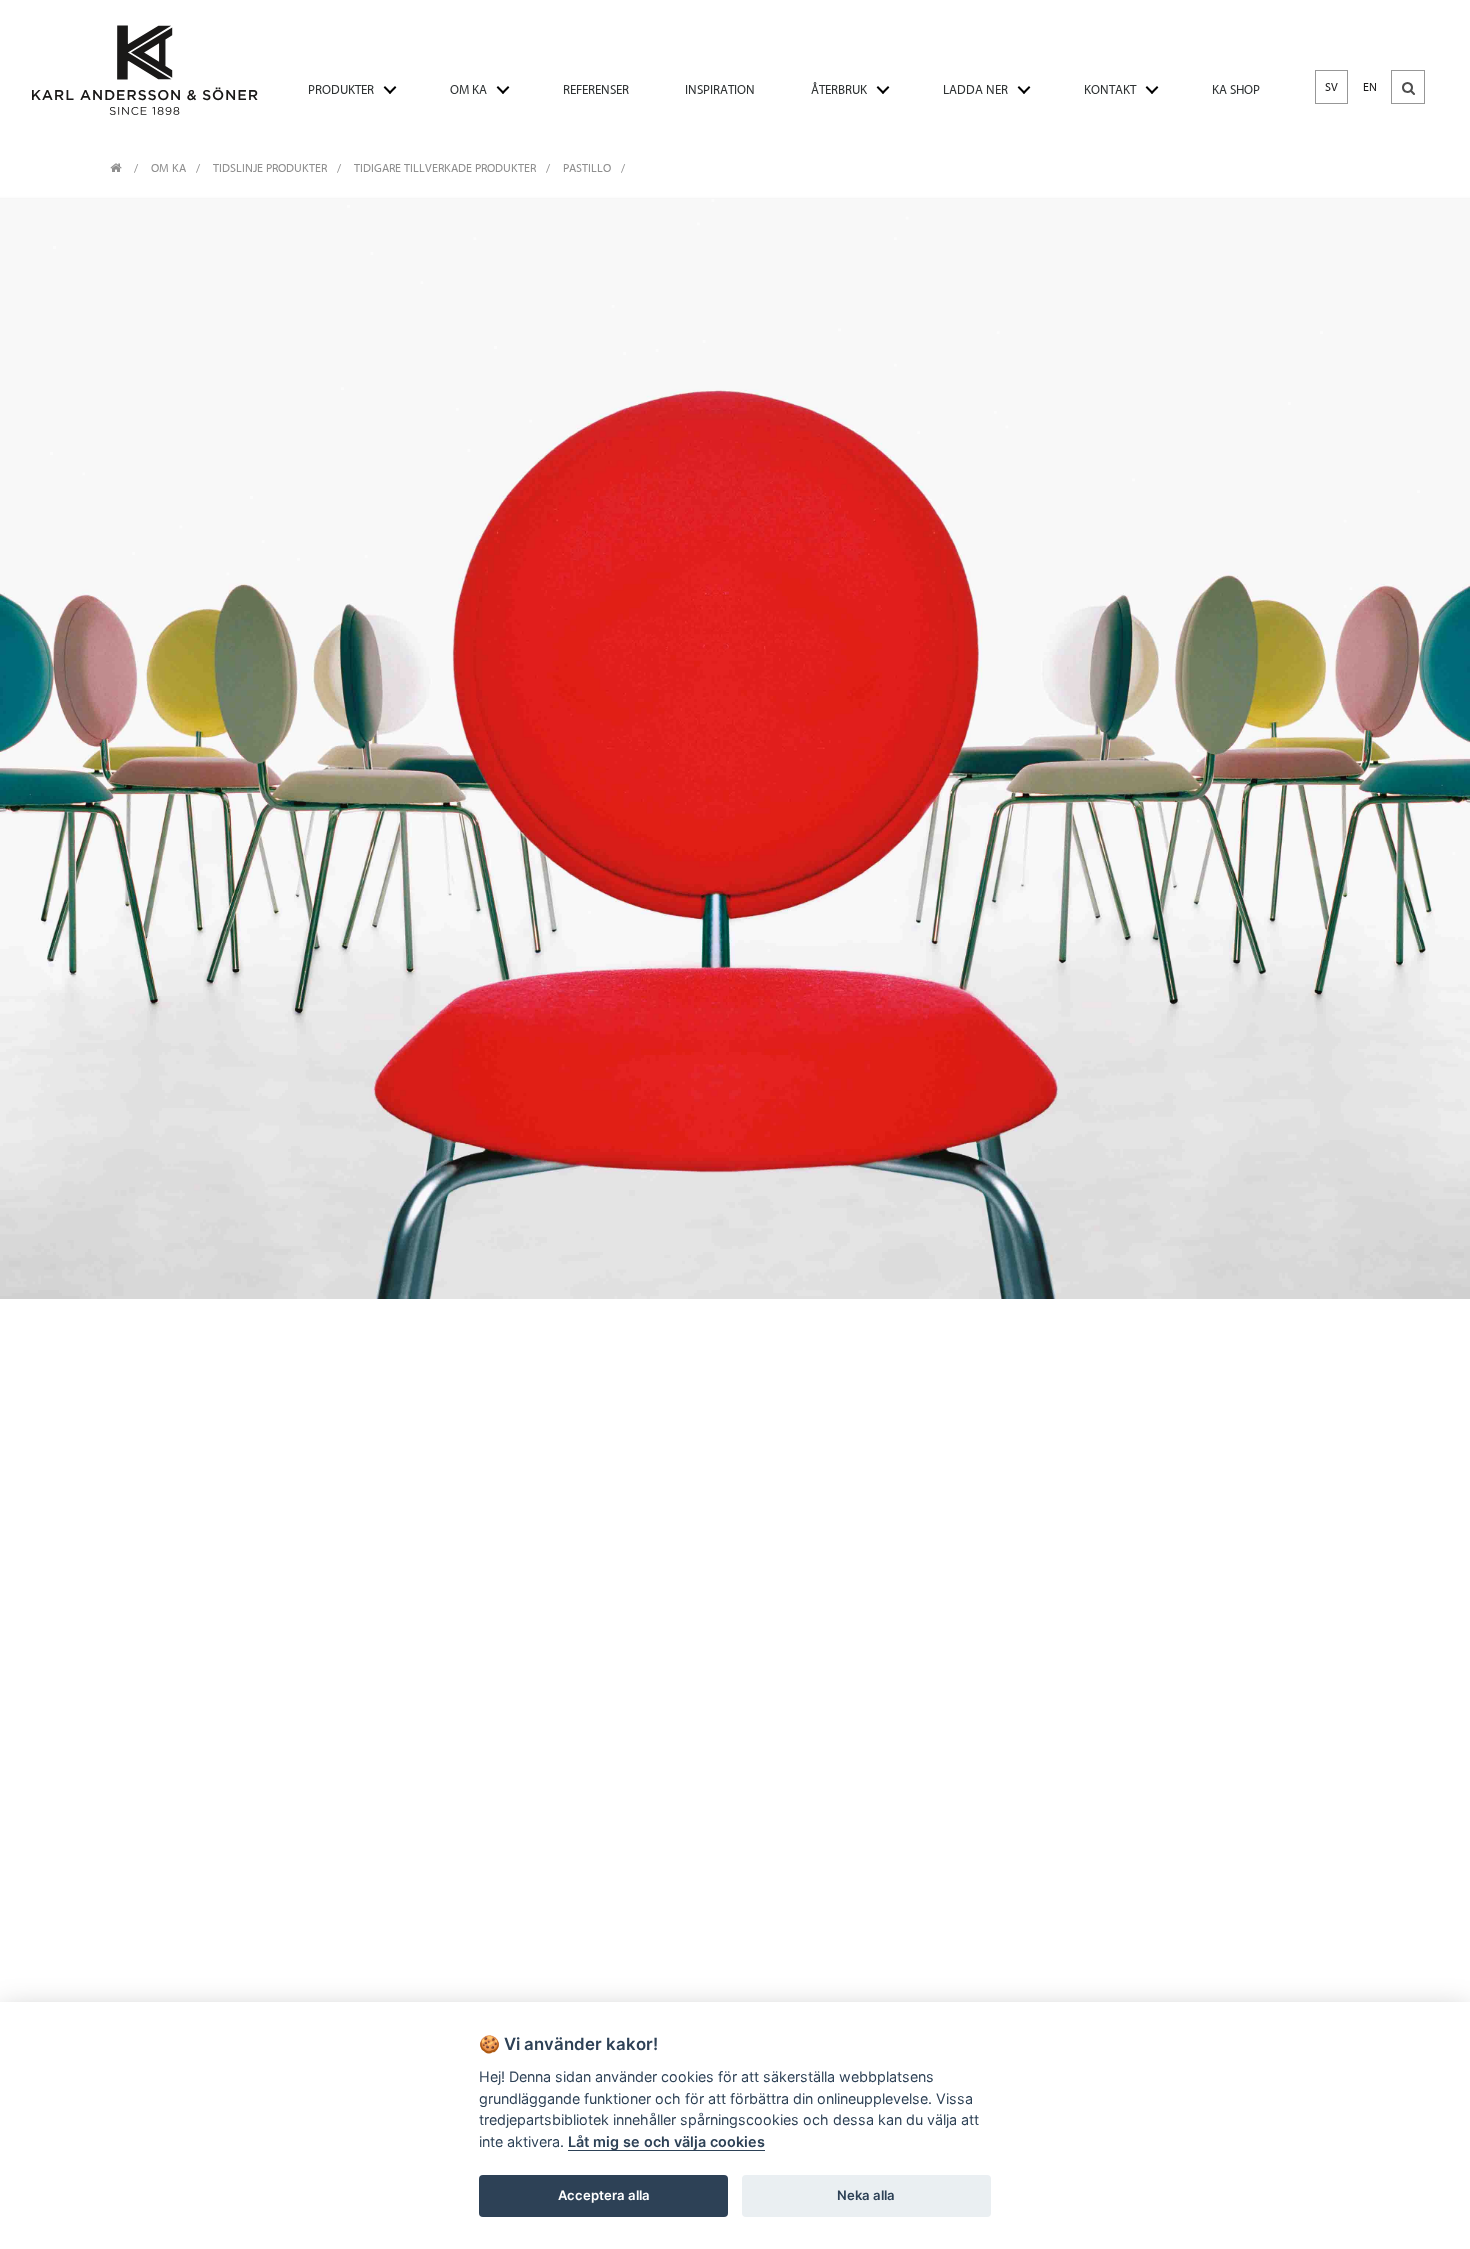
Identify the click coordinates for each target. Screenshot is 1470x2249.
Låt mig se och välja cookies (666, 2141)
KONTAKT (1110, 89)
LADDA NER (975, 89)
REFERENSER (596, 89)
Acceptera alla (604, 2195)
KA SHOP (1236, 89)
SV (1331, 87)
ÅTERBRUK (839, 89)
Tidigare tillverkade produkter (445, 168)
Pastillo (587, 168)
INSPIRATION (720, 89)
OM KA (468, 89)
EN (1370, 87)
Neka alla (866, 2195)
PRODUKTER (341, 89)
